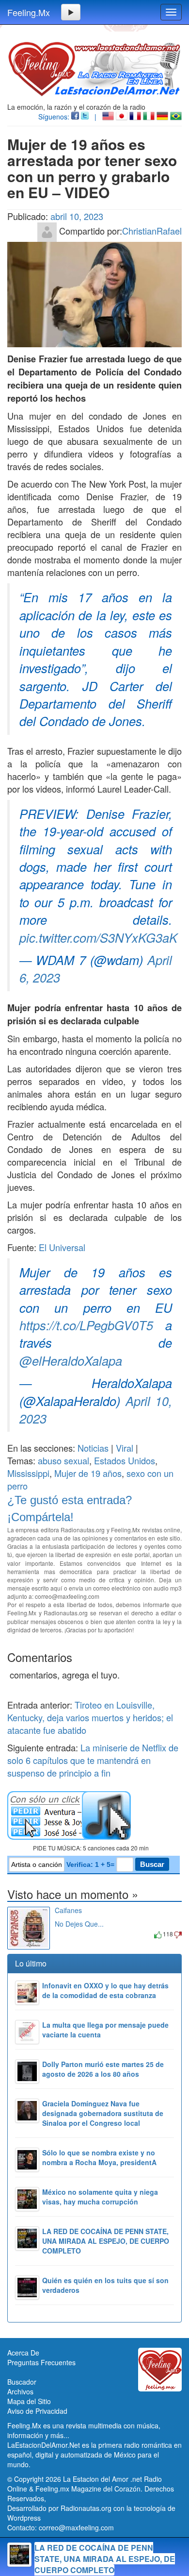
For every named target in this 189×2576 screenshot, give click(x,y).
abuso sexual (63, 1460)
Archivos (20, 2391)
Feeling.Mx (29, 12)
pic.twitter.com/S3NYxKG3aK (98, 937)
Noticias (93, 1448)
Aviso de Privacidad (37, 2411)
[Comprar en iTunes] (66, 1934)
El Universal (62, 1247)
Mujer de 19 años (88, 1473)
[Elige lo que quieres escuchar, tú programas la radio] (94, 1815)
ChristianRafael (152, 230)
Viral (125, 1448)
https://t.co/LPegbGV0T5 (86, 1325)
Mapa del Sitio (29, 2401)
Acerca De (23, 2353)
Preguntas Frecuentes (41, 2362)
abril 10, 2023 (77, 216)
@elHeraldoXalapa (71, 1360)
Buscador (22, 2382)
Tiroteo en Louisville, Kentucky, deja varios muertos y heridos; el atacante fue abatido (90, 1717)
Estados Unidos (125, 1460)
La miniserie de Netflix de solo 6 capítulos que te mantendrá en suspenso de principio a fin (93, 1760)
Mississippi (28, 1473)
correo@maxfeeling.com (76, 2527)
